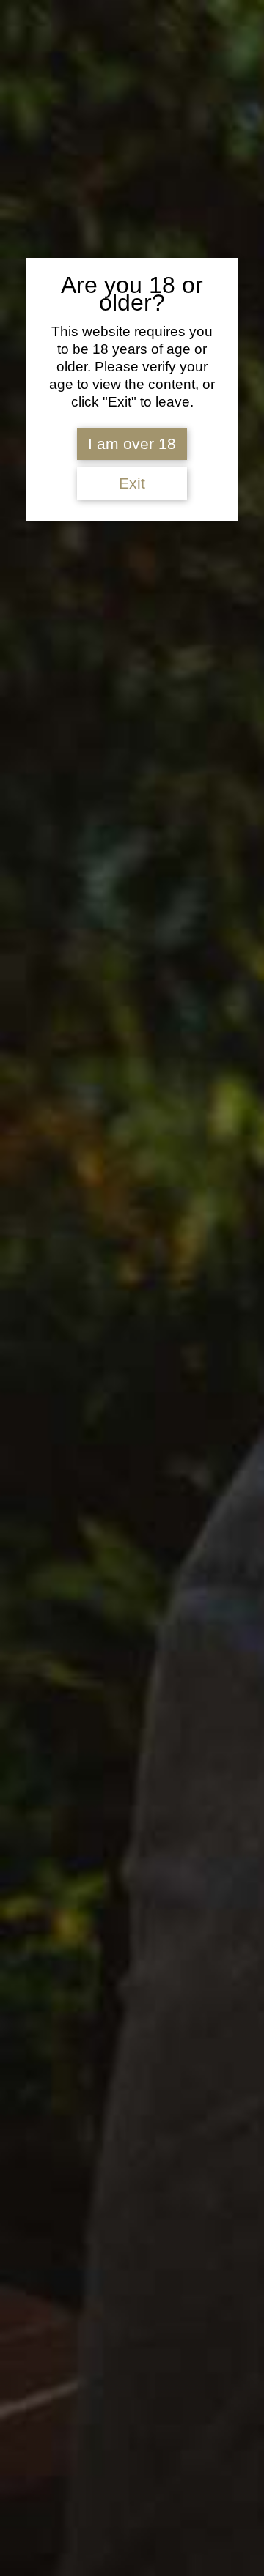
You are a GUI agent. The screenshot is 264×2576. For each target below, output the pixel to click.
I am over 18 (132, 444)
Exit (132, 483)
